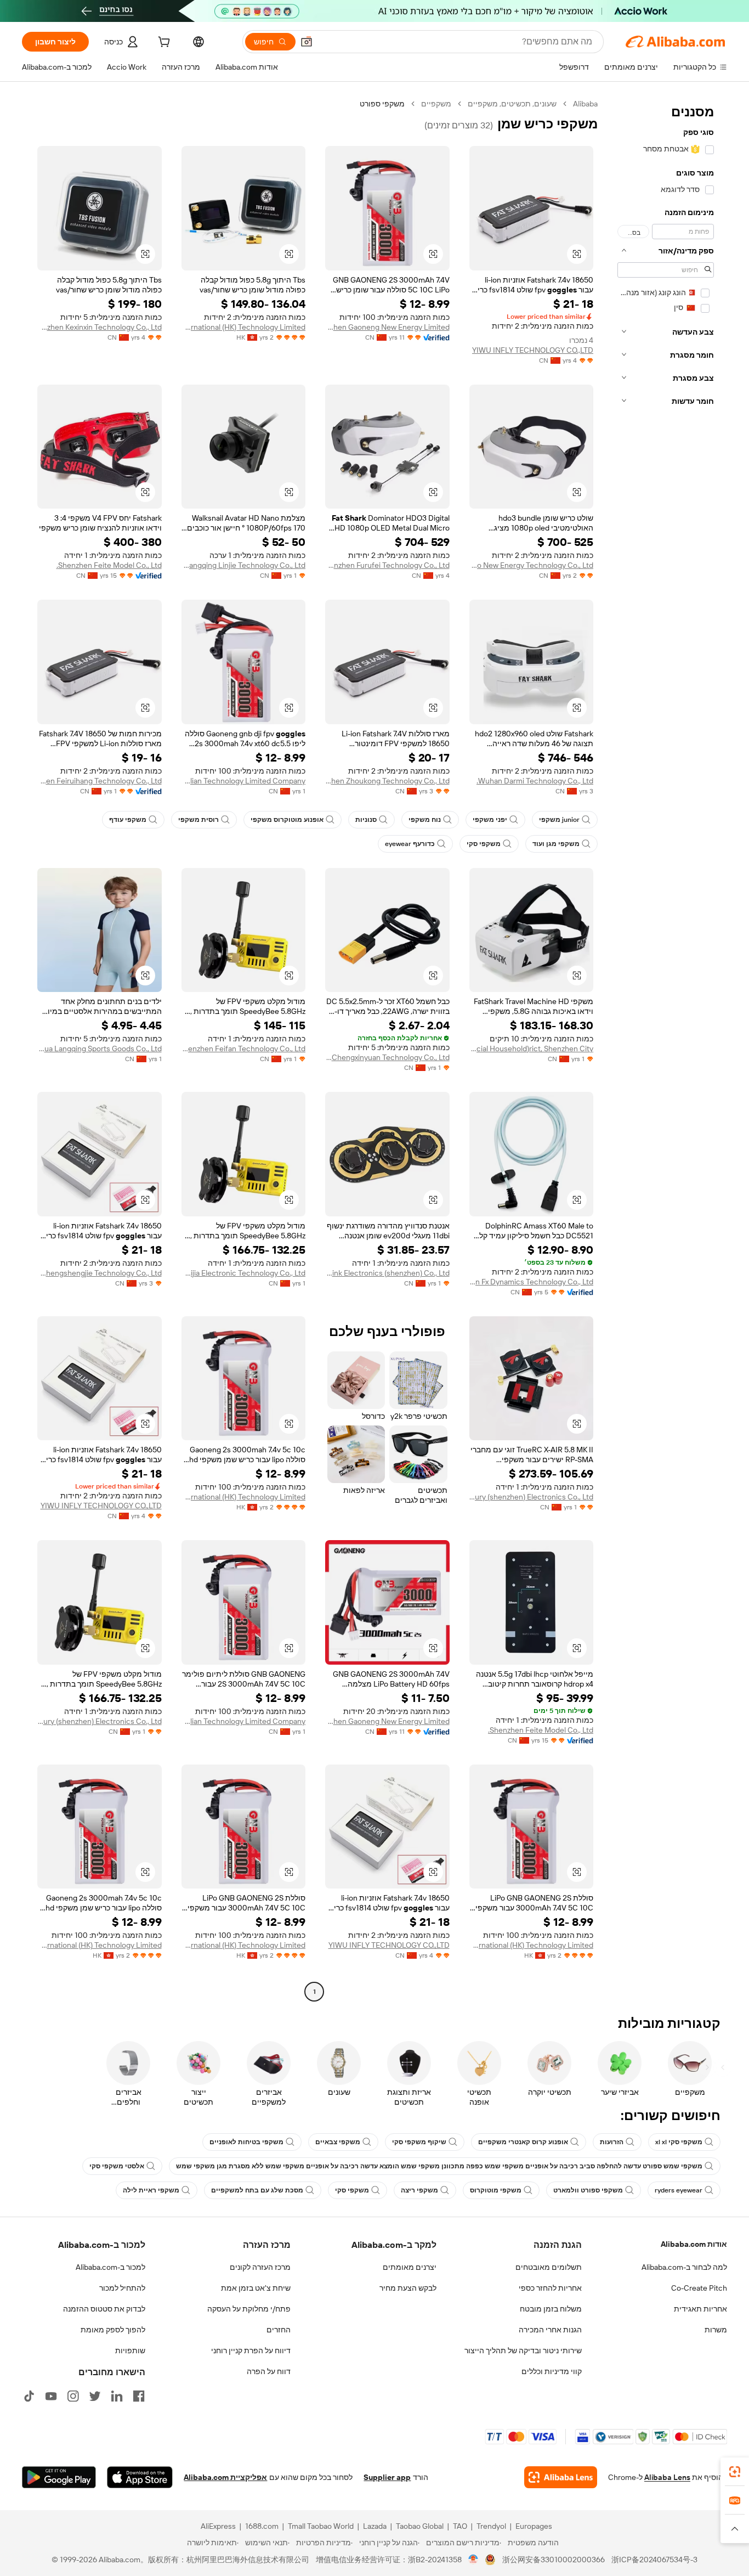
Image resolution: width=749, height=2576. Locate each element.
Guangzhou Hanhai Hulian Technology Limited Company (244, 781)
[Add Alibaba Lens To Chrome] (561, 2477)
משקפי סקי (484, 844)
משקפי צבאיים (338, 2142)
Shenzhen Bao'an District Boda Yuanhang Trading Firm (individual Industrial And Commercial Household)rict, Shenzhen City (532, 1049)
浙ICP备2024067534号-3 (654, 2560)
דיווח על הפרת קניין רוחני (251, 2350)
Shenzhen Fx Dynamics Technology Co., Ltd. (532, 1282)
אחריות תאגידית (700, 2309)
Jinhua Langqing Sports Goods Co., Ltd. (100, 1049)
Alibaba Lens (667, 2477)
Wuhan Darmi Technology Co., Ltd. (535, 781)
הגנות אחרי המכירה (550, 2330)
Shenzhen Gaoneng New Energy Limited (387, 327)
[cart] (163, 43)
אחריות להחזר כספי (550, 2288)
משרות (716, 2330)
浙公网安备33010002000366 (554, 2560)
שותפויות (130, 2350)
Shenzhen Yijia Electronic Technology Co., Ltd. (244, 1273)
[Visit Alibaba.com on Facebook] (139, 2396)
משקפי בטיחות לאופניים (246, 2142)
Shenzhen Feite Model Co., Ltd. (109, 565)
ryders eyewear (679, 2190)
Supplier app (387, 2477)
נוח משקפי (425, 820)
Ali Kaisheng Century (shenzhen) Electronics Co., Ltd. (532, 1497)
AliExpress (218, 2526)
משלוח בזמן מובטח (551, 2309)
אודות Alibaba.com (694, 2244)
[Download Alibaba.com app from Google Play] (59, 2477)
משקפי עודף (128, 820)
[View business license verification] (473, 2560)
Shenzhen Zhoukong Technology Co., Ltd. (387, 781)
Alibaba (585, 104)
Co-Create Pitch (699, 2288)
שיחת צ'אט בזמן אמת (256, 2288)
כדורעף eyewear (410, 844)
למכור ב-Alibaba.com (110, 2267)
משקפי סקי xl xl (679, 2142)
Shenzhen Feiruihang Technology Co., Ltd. (100, 781)
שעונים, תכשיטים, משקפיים (512, 104)
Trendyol (491, 2526)
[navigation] (666, 1049)
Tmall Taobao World (321, 2526)
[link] (735, 2472)
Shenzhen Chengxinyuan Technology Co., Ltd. (387, 1057)
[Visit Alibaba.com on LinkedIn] (117, 2396)
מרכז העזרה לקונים (260, 2267)
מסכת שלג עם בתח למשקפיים (257, 2190)
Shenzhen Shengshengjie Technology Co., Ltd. (100, 1273)
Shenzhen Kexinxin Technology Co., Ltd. (100, 327)
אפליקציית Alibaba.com (225, 2477)
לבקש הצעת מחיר (408, 2288)
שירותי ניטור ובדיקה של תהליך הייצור (523, 2350)
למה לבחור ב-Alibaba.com (684, 2267)
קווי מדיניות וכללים (552, 2371)
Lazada (375, 2526)
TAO (460, 2526)
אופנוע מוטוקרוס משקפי (287, 820)
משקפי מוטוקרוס (496, 2190)
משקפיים (436, 104)
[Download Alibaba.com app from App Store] (140, 2477)
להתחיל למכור (122, 2288)
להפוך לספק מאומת (113, 2330)
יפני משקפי (490, 820)
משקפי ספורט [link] (382, 104)
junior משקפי (559, 820)
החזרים (279, 2330)
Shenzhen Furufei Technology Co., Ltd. (387, 565)
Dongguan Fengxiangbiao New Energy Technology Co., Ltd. (532, 565)
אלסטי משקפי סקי (117, 2166)
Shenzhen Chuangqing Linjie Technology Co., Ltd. (244, 565)
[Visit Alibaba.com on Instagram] (73, 2396)
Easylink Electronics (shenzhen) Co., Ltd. (387, 1273)
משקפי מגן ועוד (556, 844)
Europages (534, 2526)
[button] (307, 42)
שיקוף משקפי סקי (419, 2142)
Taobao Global (420, 2526)
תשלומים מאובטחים (549, 2267)
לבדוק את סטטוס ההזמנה (104, 2309)
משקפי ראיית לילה (151, 2190)
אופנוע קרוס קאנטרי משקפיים (523, 2142)
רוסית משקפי (198, 820)
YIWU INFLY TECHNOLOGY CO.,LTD (533, 350)
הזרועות (612, 2142)
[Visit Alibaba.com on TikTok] (29, 2396)
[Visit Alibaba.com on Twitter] (95, 2396)
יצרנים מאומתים (410, 2267)
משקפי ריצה (419, 2190)
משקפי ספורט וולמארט (588, 2190)
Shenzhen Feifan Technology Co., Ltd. (244, 1049)
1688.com (262, 2526)
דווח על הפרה (269, 2371)
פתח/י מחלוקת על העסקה (249, 2309)
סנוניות (366, 820)
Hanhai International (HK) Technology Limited (244, 327)
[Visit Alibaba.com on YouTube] (51, 2396)
